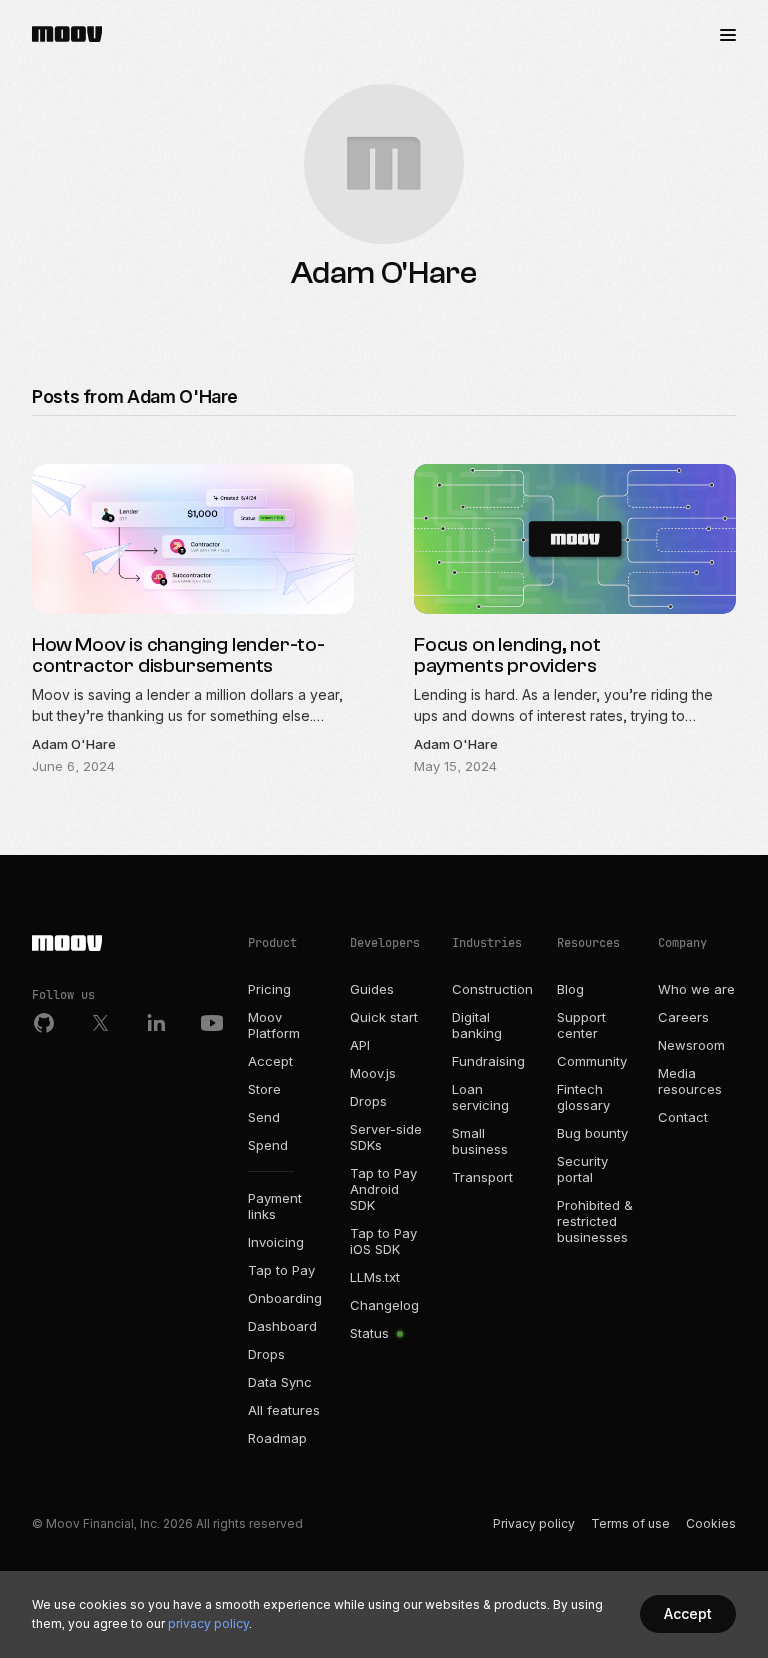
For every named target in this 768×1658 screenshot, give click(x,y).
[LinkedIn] (156, 1023)
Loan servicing (480, 1097)
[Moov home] (128, 945)
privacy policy (208, 1623)
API (360, 1045)
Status (371, 1333)
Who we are (696, 989)
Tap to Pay (281, 1270)
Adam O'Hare (74, 744)
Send (264, 1117)
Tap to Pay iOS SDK (383, 1241)
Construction (492, 989)
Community (592, 1061)
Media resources (690, 1081)
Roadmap (277, 1438)
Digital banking (477, 1025)
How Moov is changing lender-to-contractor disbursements (178, 655)
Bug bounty (592, 1133)
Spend (268, 1145)
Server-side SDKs (386, 1137)
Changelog (384, 1305)
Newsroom (691, 1045)
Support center (581, 1025)
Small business (480, 1141)
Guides (372, 989)
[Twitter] (100, 1023)
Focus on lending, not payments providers (507, 655)
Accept (270, 1061)
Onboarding (285, 1298)
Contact (683, 1117)
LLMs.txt (375, 1277)
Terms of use (630, 1523)
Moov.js (373, 1073)
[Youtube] (212, 1023)
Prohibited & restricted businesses (595, 1221)
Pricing (269, 989)
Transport (482, 1177)
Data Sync (280, 1382)
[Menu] (728, 34)
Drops (266, 1354)
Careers (683, 1017)
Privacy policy (534, 1523)
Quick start (384, 1017)
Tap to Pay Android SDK (383, 1189)
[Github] (44, 1023)
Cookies (711, 1523)
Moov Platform (274, 1025)
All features (284, 1410)
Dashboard (282, 1326)
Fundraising (488, 1061)
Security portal (582, 1169)
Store (264, 1089)
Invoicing (276, 1242)
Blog (570, 989)
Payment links (275, 1206)
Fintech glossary (583, 1097)
